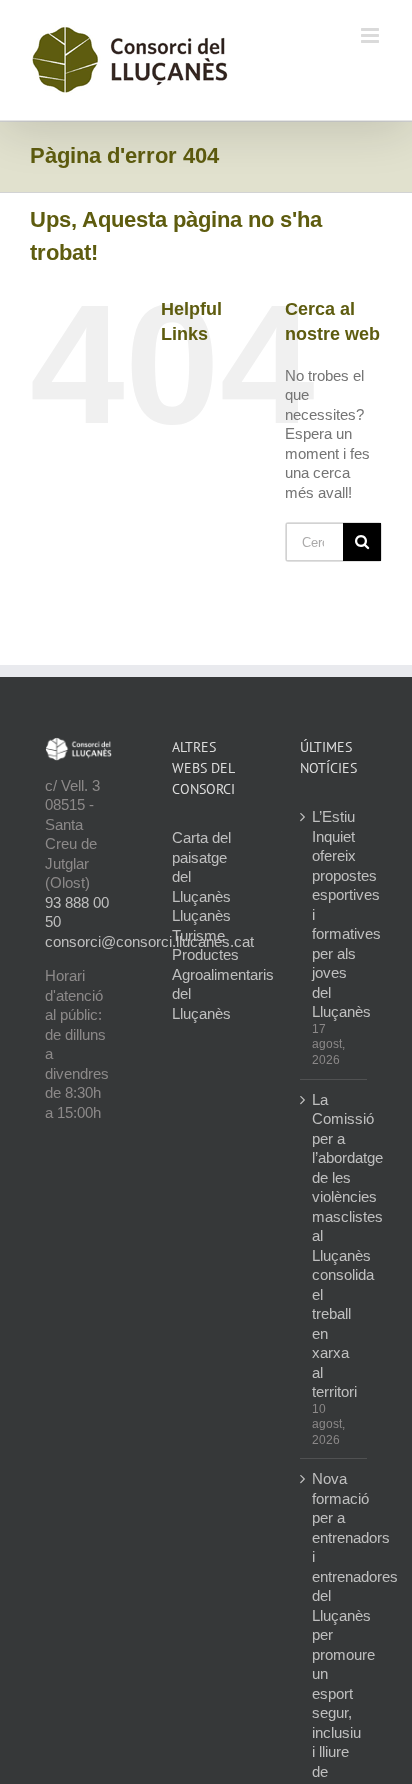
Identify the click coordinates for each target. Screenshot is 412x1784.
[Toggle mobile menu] (371, 35)
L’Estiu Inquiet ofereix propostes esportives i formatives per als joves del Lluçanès (334, 914)
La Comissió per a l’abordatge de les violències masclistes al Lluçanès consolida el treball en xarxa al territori (334, 1246)
